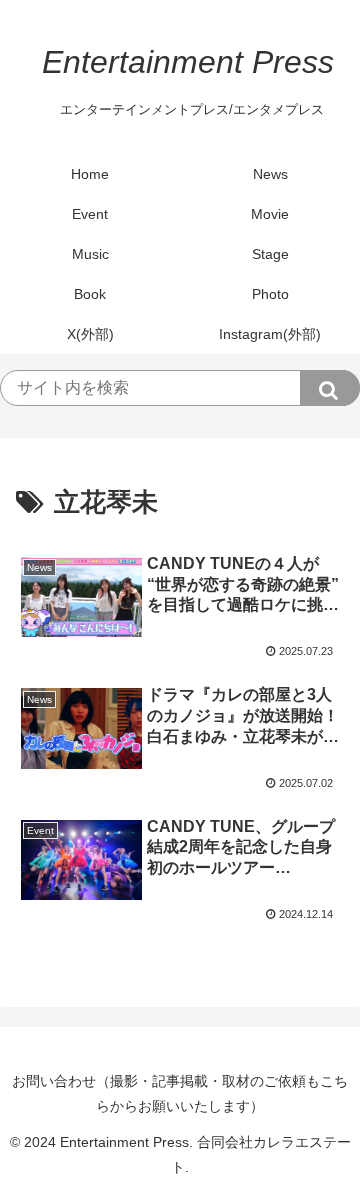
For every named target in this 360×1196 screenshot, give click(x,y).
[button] (330, 388)
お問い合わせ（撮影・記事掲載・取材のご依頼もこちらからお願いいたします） (180, 1093)
